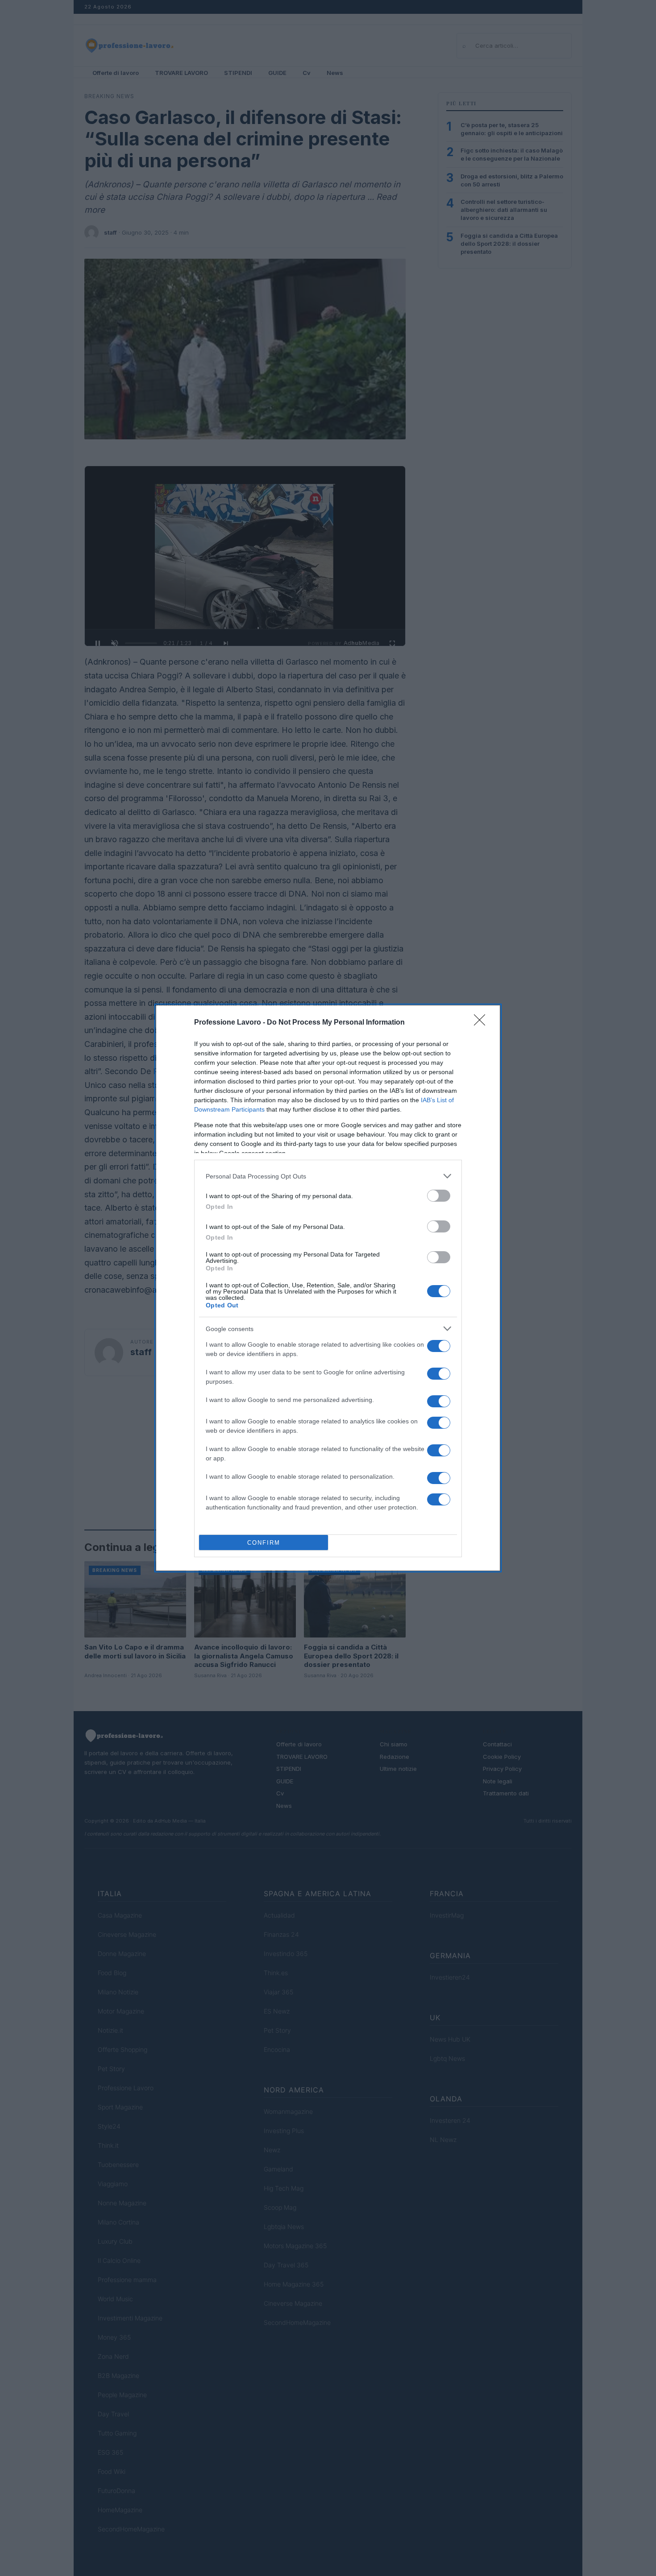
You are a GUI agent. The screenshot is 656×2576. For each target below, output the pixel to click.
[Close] (482, 1023)
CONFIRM (264, 1543)
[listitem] (328, 1176)
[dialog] (328, 1288)
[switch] (439, 1196)
